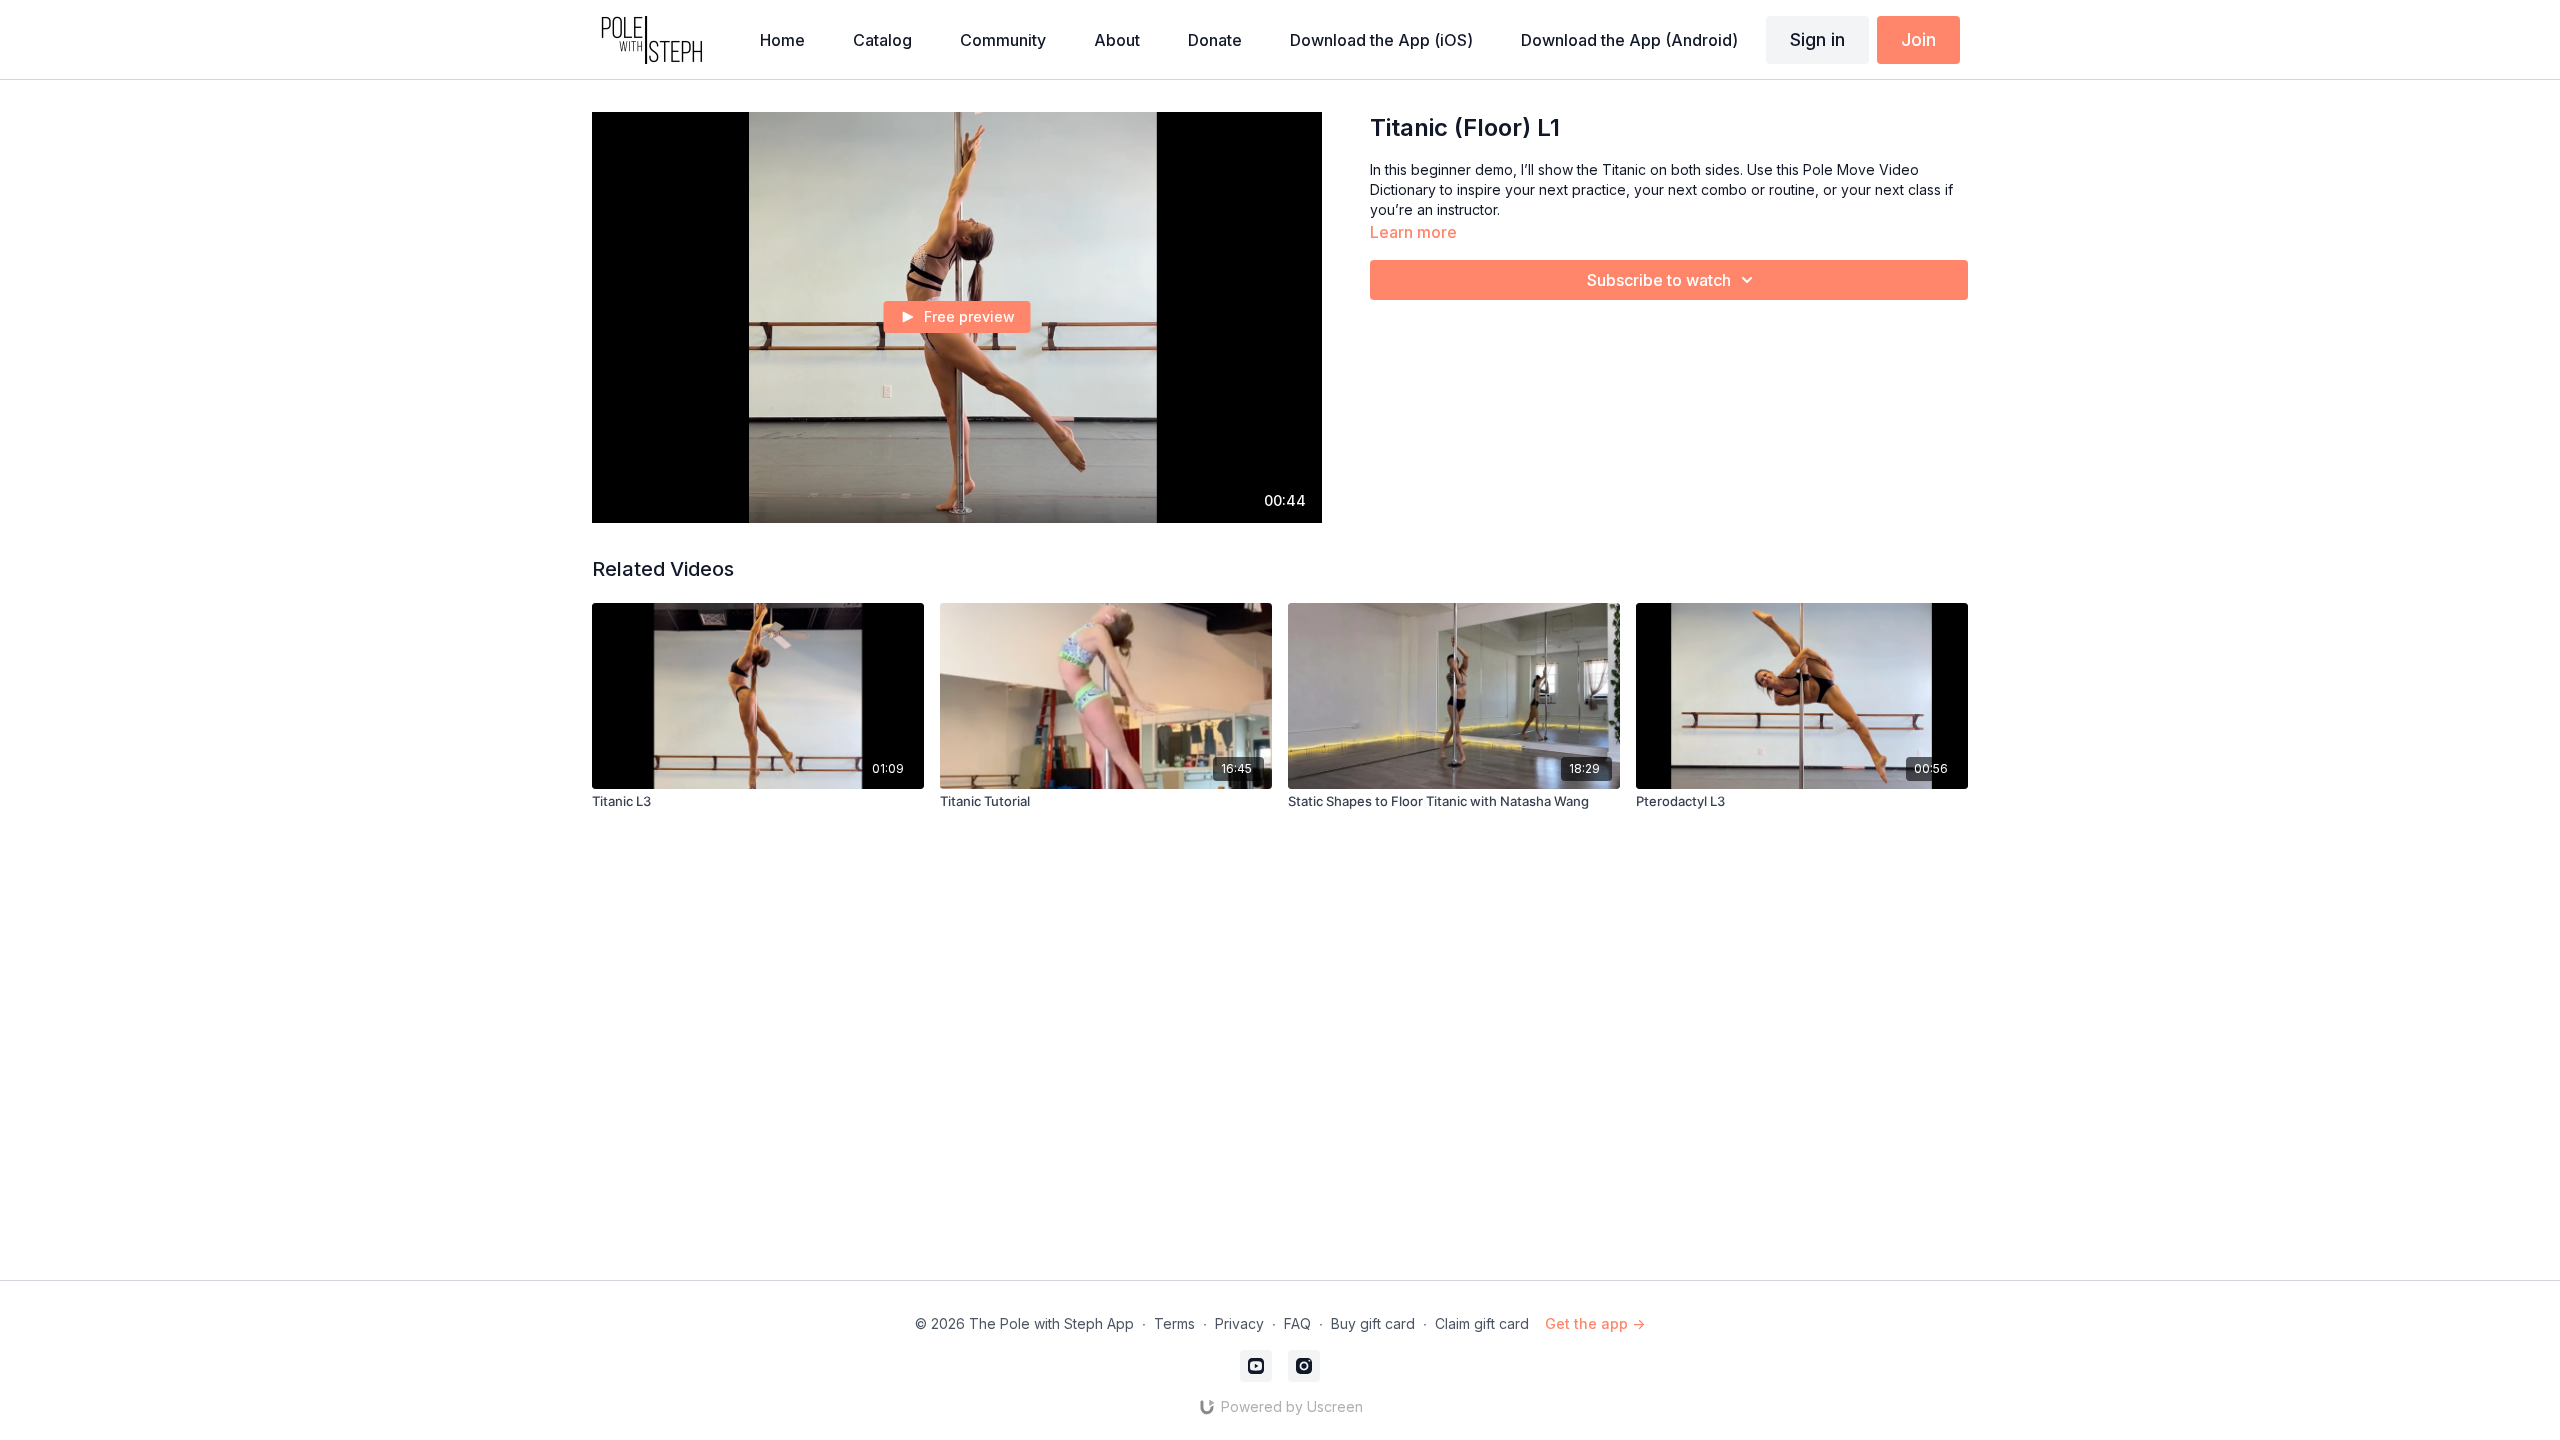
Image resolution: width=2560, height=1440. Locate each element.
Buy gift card (1373, 1323)
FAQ (1297, 1323)
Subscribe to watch (1659, 280)
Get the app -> (1595, 1323)
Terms (1174, 1323)
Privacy (1239, 1323)
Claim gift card (1482, 1323)
